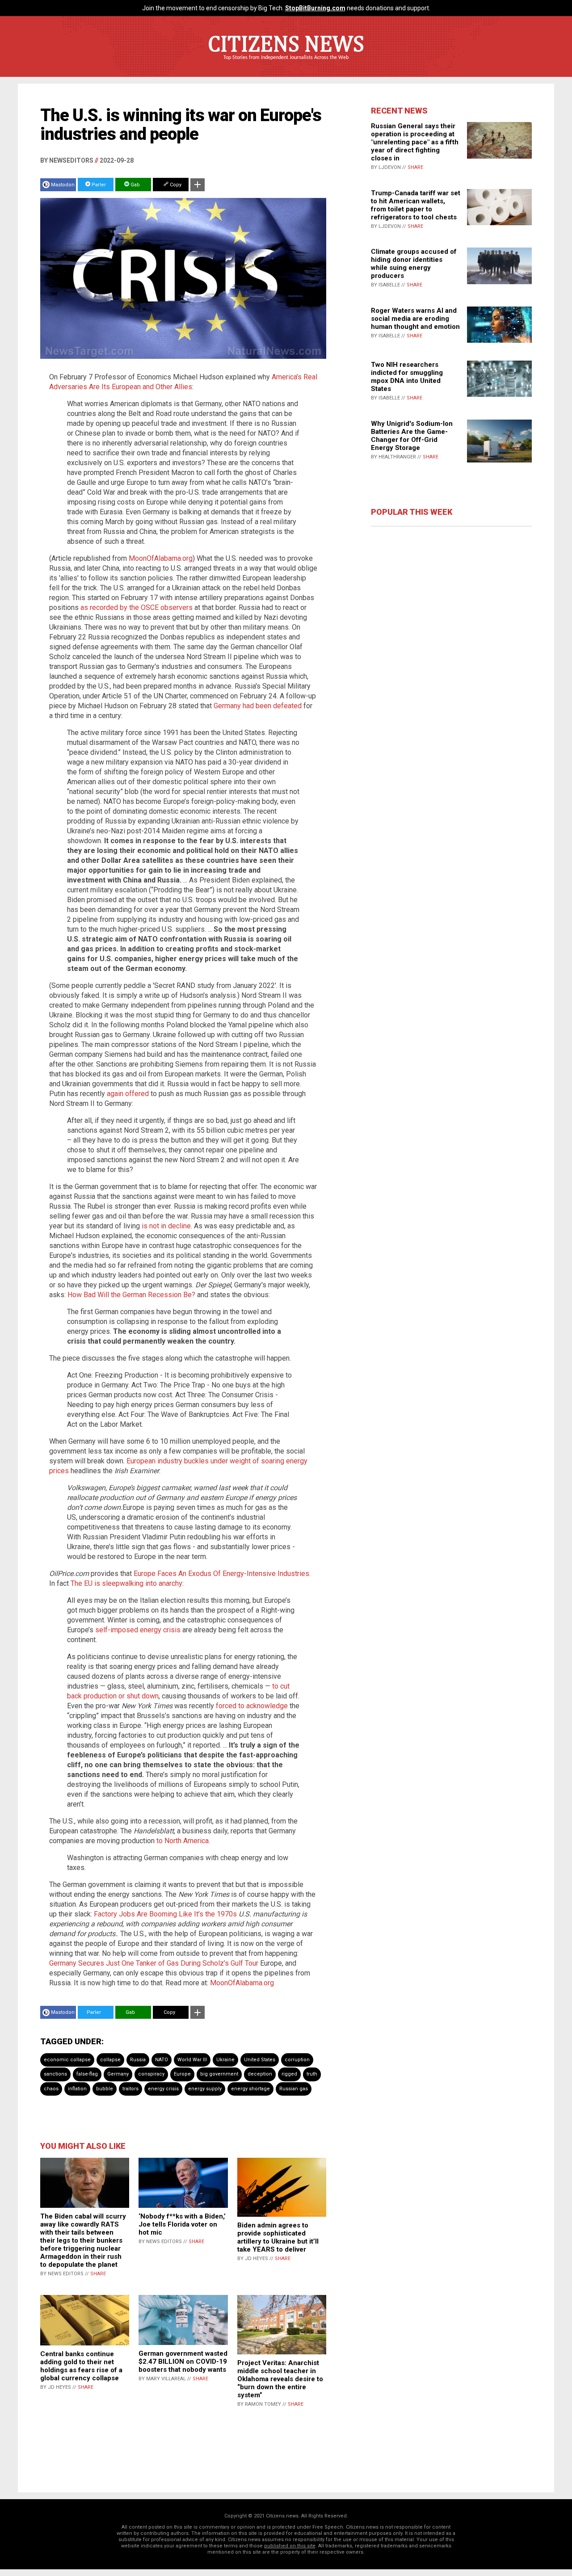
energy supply (205, 2089)
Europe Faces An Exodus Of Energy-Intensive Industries (221, 1574)
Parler (98, 185)
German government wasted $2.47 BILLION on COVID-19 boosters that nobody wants (183, 2362)
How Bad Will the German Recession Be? (131, 1295)
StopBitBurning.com (315, 8)
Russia (138, 2060)
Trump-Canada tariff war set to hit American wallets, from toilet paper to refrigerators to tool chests (416, 205)
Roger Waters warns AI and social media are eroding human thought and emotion (415, 319)
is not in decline (166, 1226)
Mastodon (63, 185)
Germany (118, 2074)
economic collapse (67, 2060)
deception (260, 2074)
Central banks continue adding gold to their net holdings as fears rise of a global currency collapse (81, 2366)
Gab (135, 185)
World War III (192, 2060)
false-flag (87, 2074)
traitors (130, 2089)
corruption (297, 2060)
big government (219, 2074)
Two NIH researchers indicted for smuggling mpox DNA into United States (407, 377)
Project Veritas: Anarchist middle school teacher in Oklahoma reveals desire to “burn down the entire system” (280, 2379)
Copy (175, 185)
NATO (162, 2060)
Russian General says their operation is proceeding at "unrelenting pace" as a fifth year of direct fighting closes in (415, 142)
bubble (105, 2089)
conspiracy (151, 2074)
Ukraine (225, 2060)
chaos (51, 2089)
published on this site (290, 2546)
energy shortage (250, 2089)
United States (260, 2060)
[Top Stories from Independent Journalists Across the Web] (286, 64)
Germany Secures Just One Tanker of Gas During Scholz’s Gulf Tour (154, 1963)
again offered (128, 1094)
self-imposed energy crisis (138, 1630)
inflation (77, 2089)
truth (312, 2074)
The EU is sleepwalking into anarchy (126, 1583)
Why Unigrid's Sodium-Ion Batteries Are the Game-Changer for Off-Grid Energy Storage (412, 436)
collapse (110, 2060)
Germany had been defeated (258, 706)
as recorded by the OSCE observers (137, 607)
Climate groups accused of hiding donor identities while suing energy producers (414, 264)
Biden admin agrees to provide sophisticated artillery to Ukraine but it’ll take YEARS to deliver (278, 2237)
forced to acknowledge (252, 1706)
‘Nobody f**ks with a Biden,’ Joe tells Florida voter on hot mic (182, 2224)
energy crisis (163, 2089)
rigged (289, 2074)
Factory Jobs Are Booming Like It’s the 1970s (165, 1914)
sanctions (55, 2074)
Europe (182, 2074)
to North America (183, 1841)
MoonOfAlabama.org (161, 558)
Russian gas (294, 2089)
